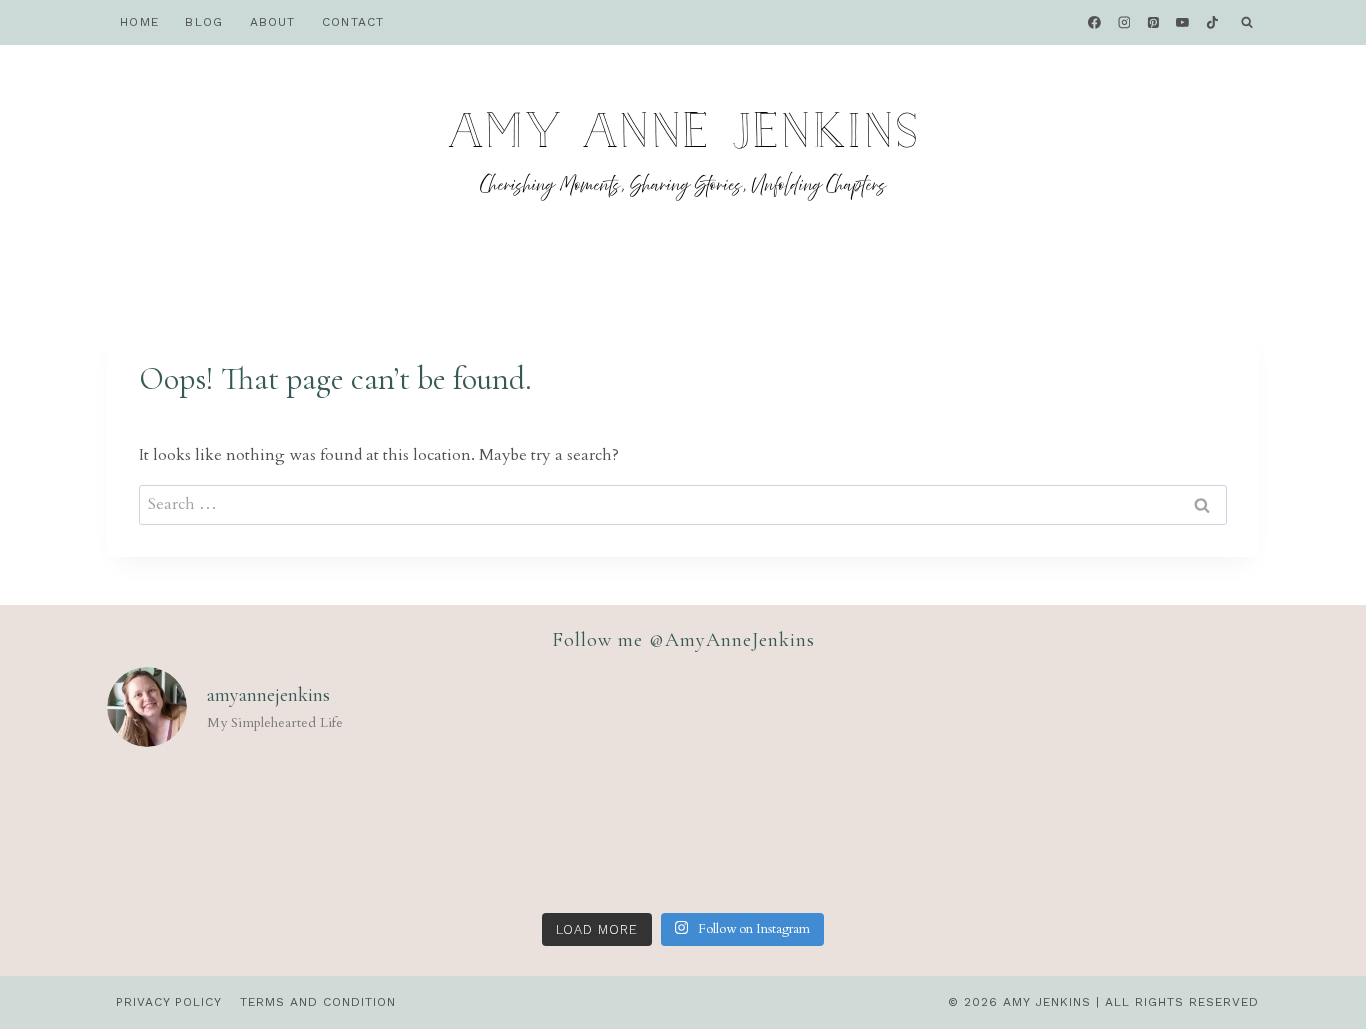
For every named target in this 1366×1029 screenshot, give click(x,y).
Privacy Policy (169, 1002)
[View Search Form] (1247, 23)
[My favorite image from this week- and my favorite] (683, 833)
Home (139, 22)
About (273, 22)
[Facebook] (1095, 23)
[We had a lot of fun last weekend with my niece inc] (915, 833)
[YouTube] (1183, 23)
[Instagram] (1124, 23)
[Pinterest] (1154, 23)
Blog (204, 22)
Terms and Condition (318, 1002)
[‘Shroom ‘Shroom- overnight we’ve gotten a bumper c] (450, 833)
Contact (353, 22)
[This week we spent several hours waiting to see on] (218, 833)
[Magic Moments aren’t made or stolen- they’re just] (1148, 833)
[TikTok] (1212, 23)
